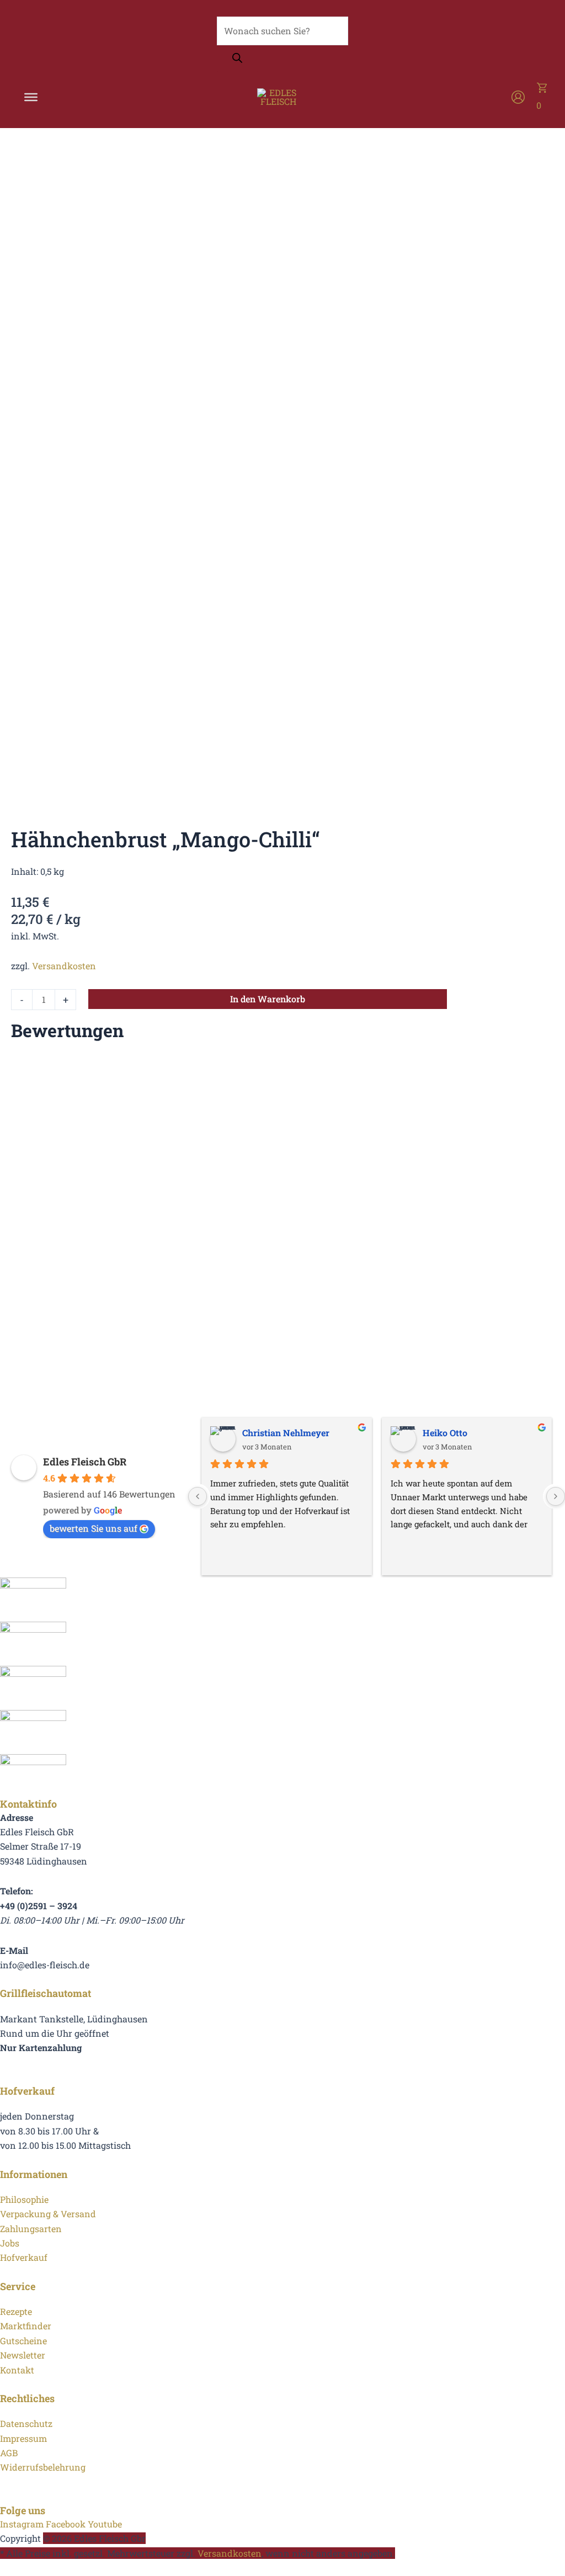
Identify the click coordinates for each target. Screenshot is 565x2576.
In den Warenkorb (268, 999)
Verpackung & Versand (48, 2214)
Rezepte (16, 2311)
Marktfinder (26, 2326)
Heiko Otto (445, 1433)
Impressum (23, 2438)
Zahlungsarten (31, 2229)
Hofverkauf (24, 2257)
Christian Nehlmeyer (286, 1433)
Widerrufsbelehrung (43, 2467)
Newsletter (23, 2355)
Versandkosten (64, 966)
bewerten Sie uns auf (94, 1528)
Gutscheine (23, 2341)
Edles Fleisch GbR (85, 1462)
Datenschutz (26, 2423)
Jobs (10, 2243)
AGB (9, 2453)
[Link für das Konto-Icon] (518, 97)
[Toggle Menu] (31, 97)
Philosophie (24, 2199)
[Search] (237, 59)
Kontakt (17, 2370)
